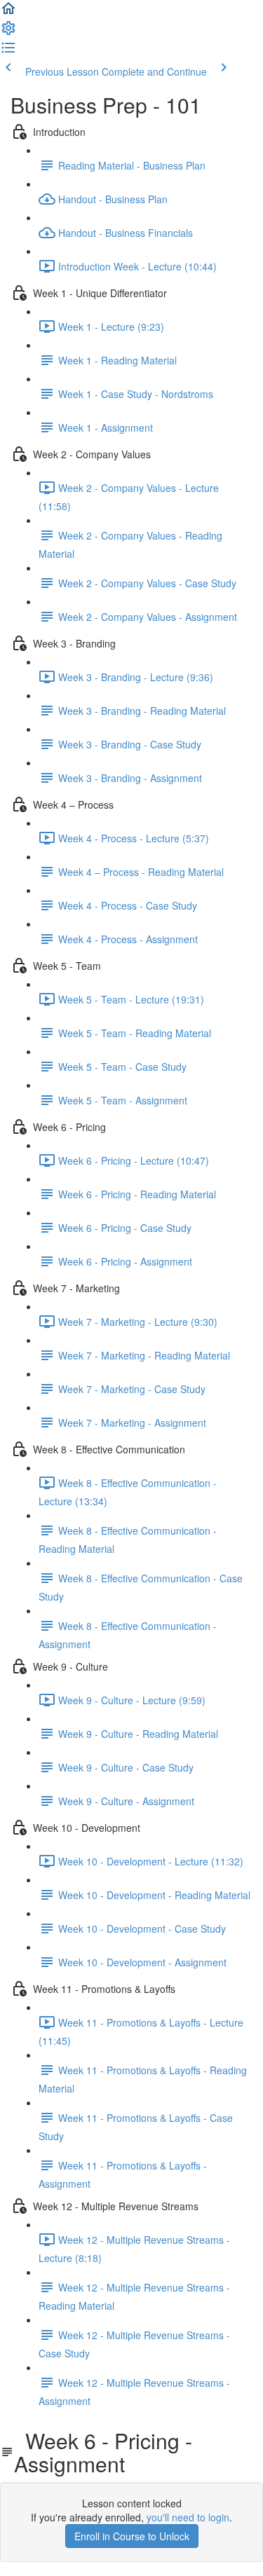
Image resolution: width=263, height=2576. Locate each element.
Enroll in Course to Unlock (132, 2536)
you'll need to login (188, 2517)
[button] (8, 13)
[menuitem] (8, 32)
